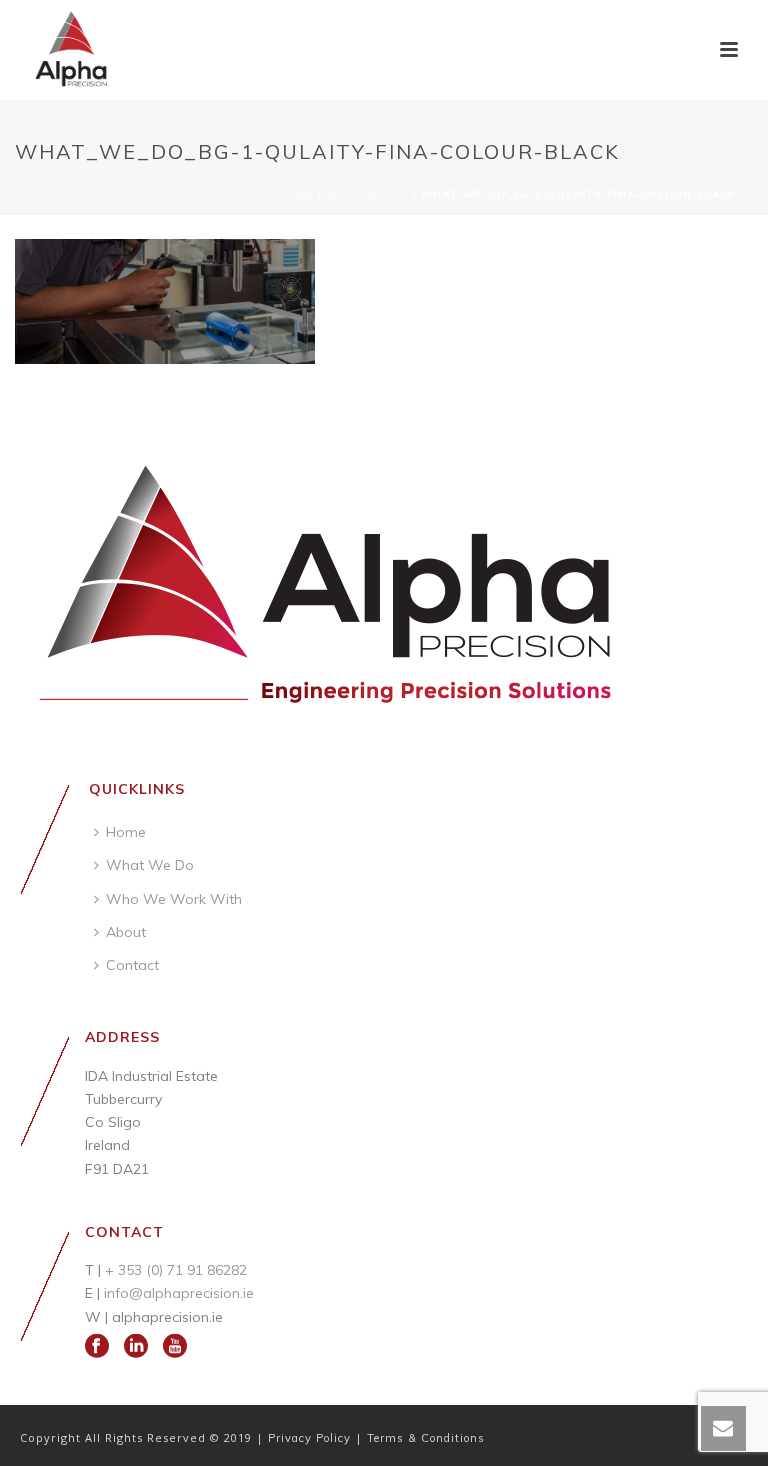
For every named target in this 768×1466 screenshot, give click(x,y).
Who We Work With (174, 899)
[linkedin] (136, 1347)
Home (296, 194)
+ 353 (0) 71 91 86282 (176, 1270)
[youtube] (175, 1347)
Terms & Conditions (426, 1438)
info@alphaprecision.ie (179, 1293)
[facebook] (97, 1347)
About (126, 932)
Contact (132, 965)
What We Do (367, 194)
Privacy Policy (311, 1438)
